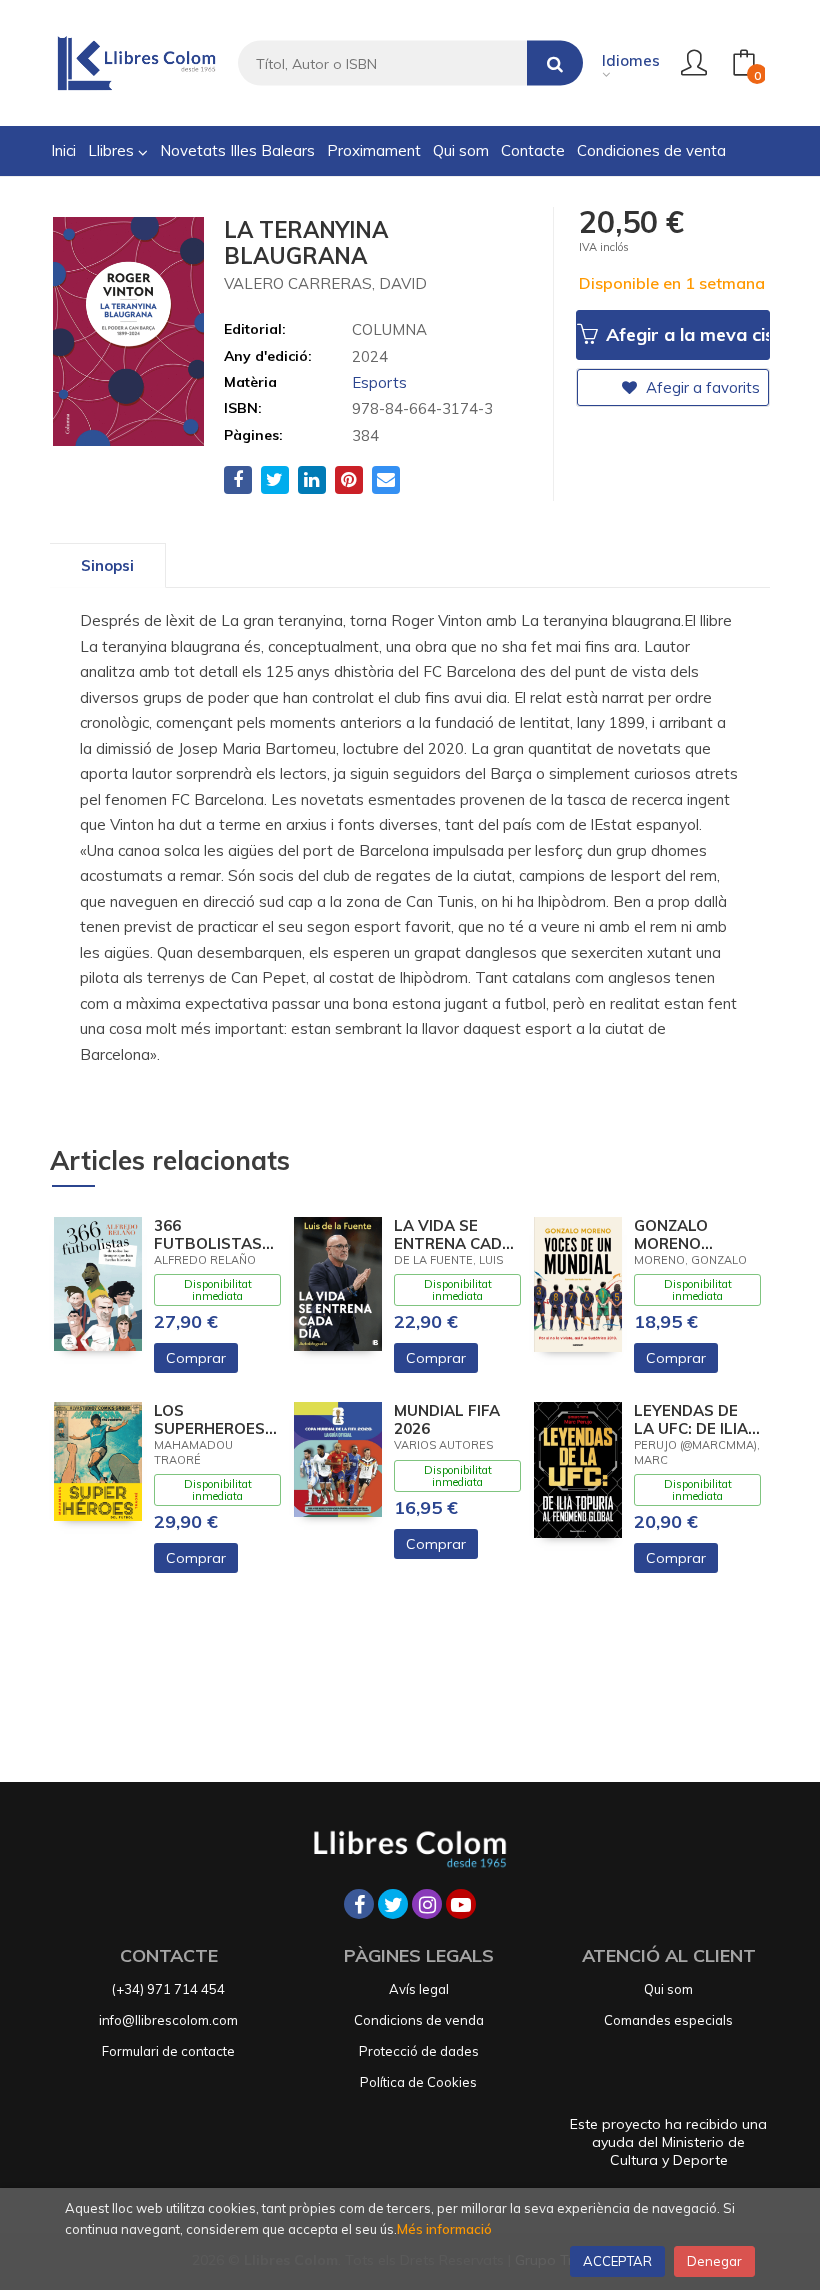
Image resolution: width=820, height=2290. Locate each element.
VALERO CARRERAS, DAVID (325, 283)
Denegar (714, 2261)
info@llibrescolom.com (168, 2020)
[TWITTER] (393, 1904)
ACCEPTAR (617, 2261)
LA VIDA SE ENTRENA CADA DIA (453, 1235)
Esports (379, 382)
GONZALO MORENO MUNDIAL (671, 1235)
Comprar (196, 1358)
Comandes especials (668, 2020)
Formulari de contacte (168, 2051)
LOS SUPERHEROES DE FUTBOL (209, 1420)
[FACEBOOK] (359, 1904)
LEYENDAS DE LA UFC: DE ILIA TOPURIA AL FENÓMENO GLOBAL (691, 1420)
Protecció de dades (419, 2051)
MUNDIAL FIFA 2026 (447, 1420)
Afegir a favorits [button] (701, 387)
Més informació (444, 2229)
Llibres (113, 150)
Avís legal (419, 1989)
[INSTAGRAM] (427, 1904)
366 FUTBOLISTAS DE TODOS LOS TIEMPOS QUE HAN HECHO (210, 1235)
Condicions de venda (419, 2020)
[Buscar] (555, 63)
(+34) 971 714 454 (168, 1989)
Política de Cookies (418, 2082)
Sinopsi (107, 565)
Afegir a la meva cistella (685, 334)
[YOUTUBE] (461, 1904)
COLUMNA (389, 329)
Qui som (668, 1989)
